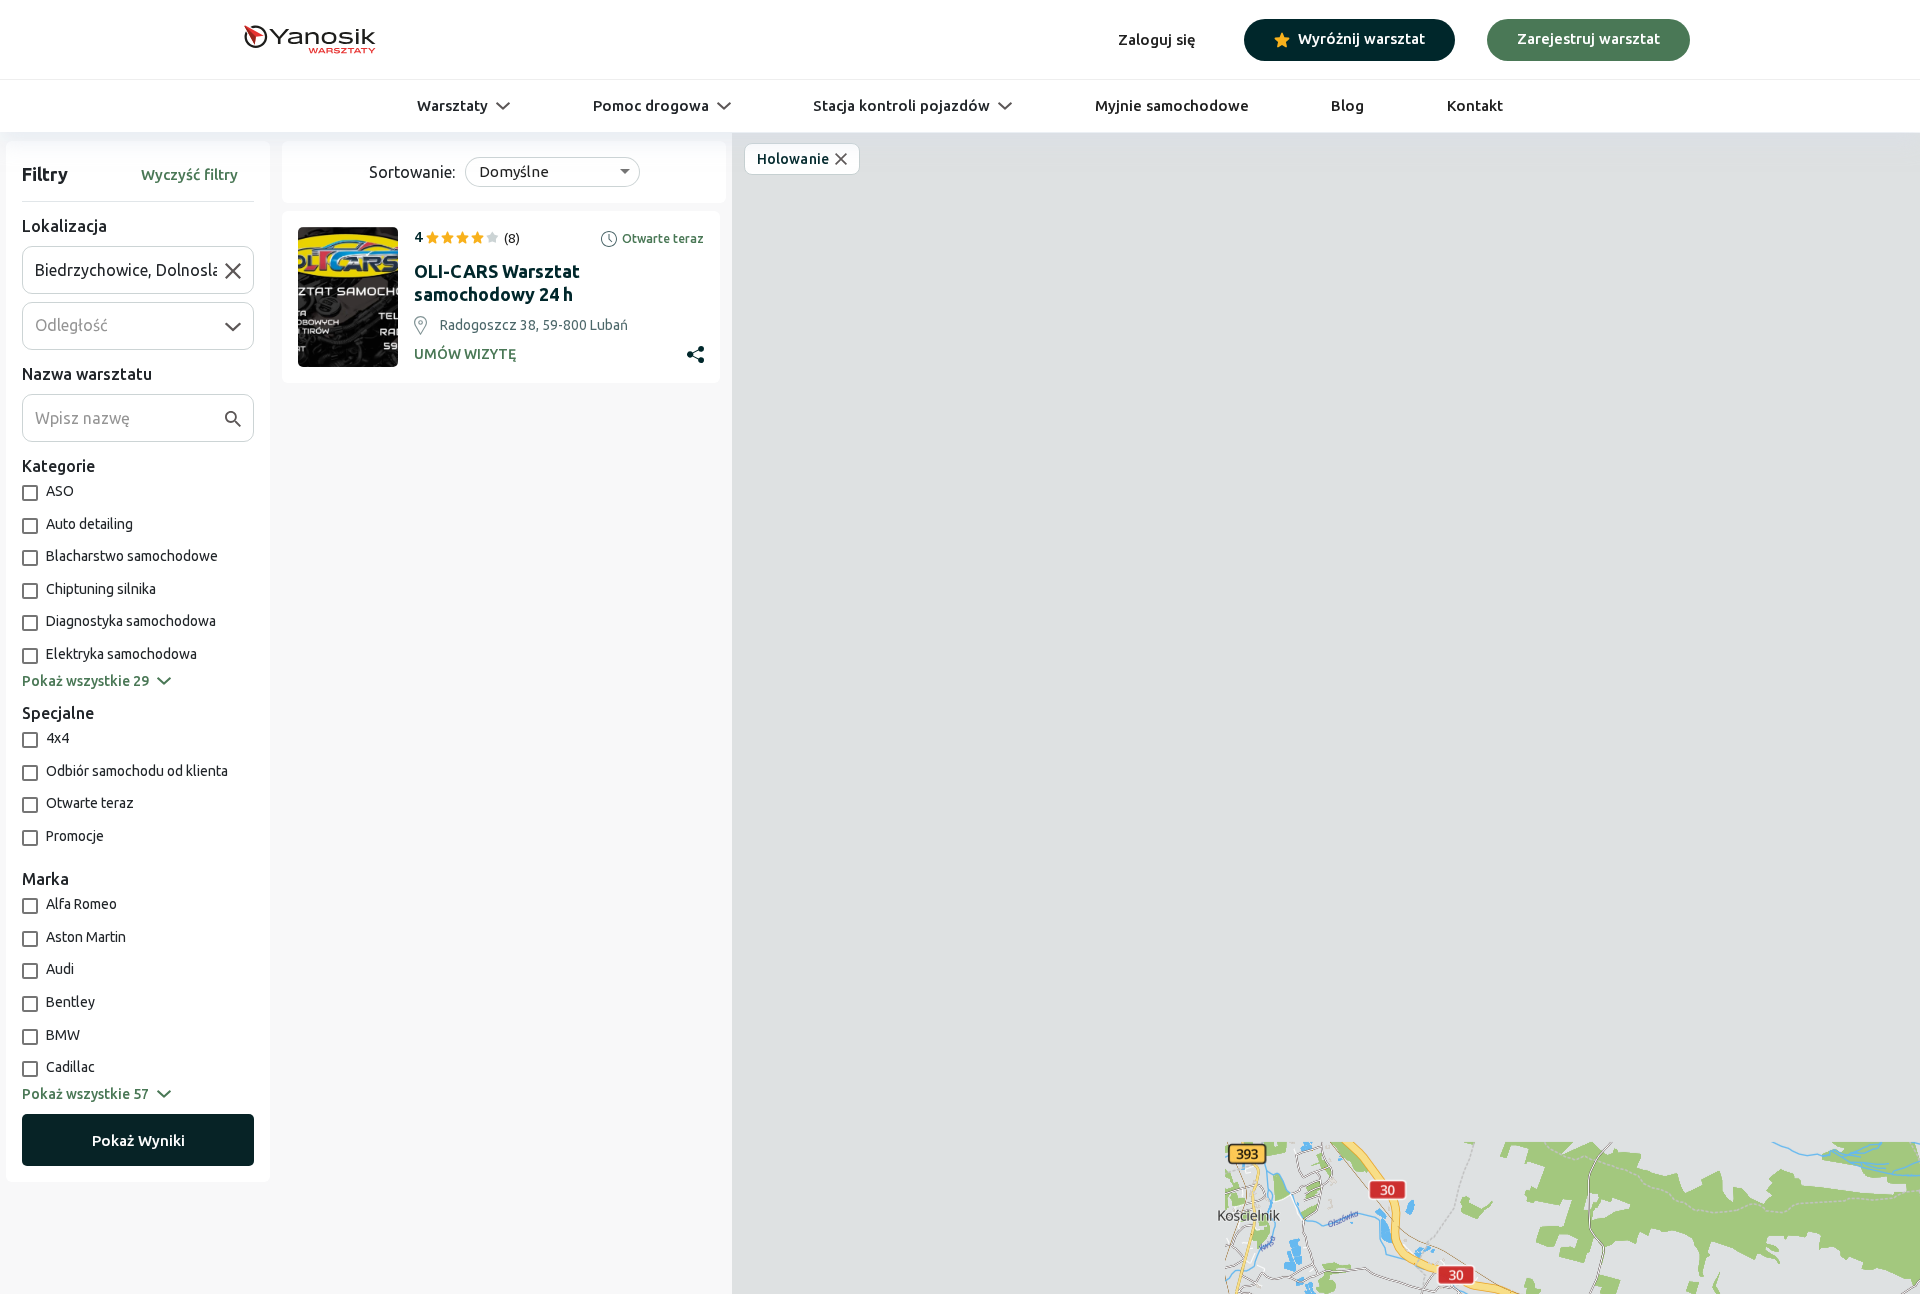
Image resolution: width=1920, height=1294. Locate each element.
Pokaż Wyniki (138, 1140)
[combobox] (130, 270)
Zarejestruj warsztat (1588, 38)
